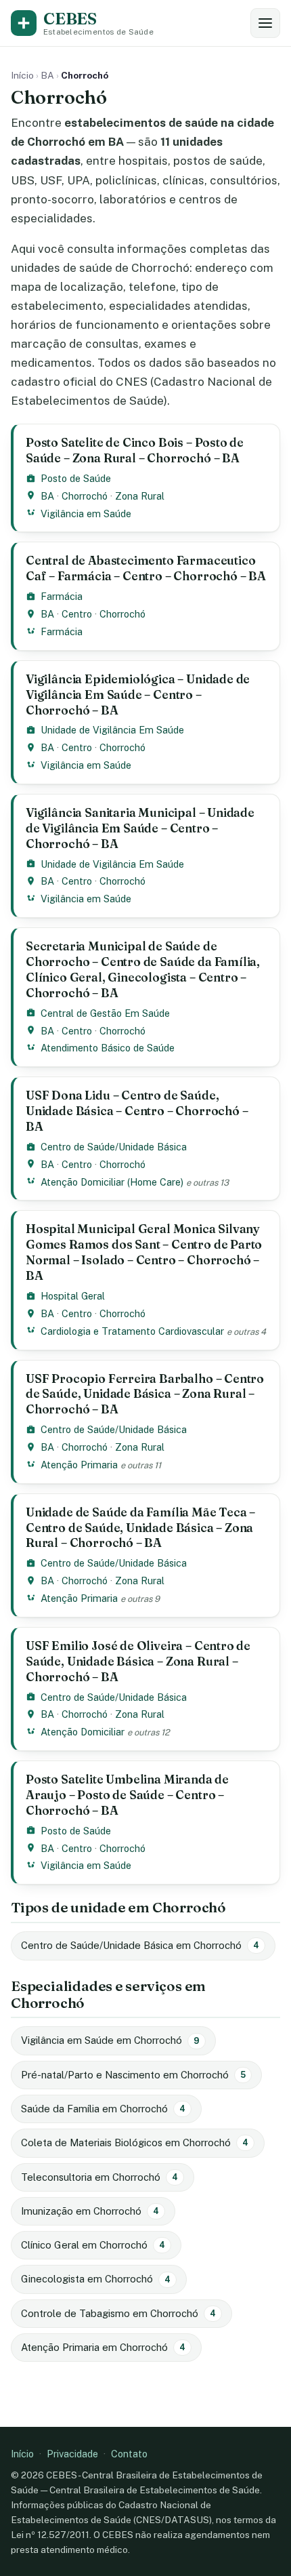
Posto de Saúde (76, 478)
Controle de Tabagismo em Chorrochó (118, 2313)
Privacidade (72, 2454)
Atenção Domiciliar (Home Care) (112, 1182)
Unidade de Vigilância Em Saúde (112, 730)
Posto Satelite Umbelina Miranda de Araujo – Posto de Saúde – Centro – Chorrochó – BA (127, 1795)
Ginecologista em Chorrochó (96, 2279)
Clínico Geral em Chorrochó (93, 2245)
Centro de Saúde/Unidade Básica (114, 1147)
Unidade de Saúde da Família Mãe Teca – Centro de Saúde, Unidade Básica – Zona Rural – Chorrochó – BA (140, 1528)
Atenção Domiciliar (83, 1732)
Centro (77, 614)
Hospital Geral (73, 1296)
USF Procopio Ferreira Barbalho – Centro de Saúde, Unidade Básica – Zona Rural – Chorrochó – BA (145, 1394)
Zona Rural (140, 496)
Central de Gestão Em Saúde (105, 1013)
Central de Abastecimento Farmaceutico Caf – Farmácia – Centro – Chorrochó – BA (146, 568)
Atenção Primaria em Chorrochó (103, 2347)
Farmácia (62, 596)
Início (22, 75)
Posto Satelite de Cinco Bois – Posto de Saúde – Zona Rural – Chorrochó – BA (135, 450)
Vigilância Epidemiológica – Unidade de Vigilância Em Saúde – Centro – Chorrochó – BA (138, 695)
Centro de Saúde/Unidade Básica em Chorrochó (140, 1945)
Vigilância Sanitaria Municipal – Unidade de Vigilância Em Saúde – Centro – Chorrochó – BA (140, 828)
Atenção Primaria (79, 1465)
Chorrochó (85, 496)
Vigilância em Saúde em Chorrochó (110, 2040)
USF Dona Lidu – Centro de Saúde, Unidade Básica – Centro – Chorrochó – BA (137, 1111)
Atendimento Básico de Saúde (108, 1048)
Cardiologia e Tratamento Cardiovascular (132, 1331)
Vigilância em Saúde (86, 514)
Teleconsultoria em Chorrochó (99, 2177)
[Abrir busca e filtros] (265, 23)
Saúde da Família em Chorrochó (103, 2109)
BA (47, 75)
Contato (129, 2454)
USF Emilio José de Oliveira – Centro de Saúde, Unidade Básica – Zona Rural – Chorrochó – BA (138, 1661)
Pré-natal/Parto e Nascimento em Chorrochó (133, 2075)
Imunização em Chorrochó (90, 2211)
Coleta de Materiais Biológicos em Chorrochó (135, 2142)
